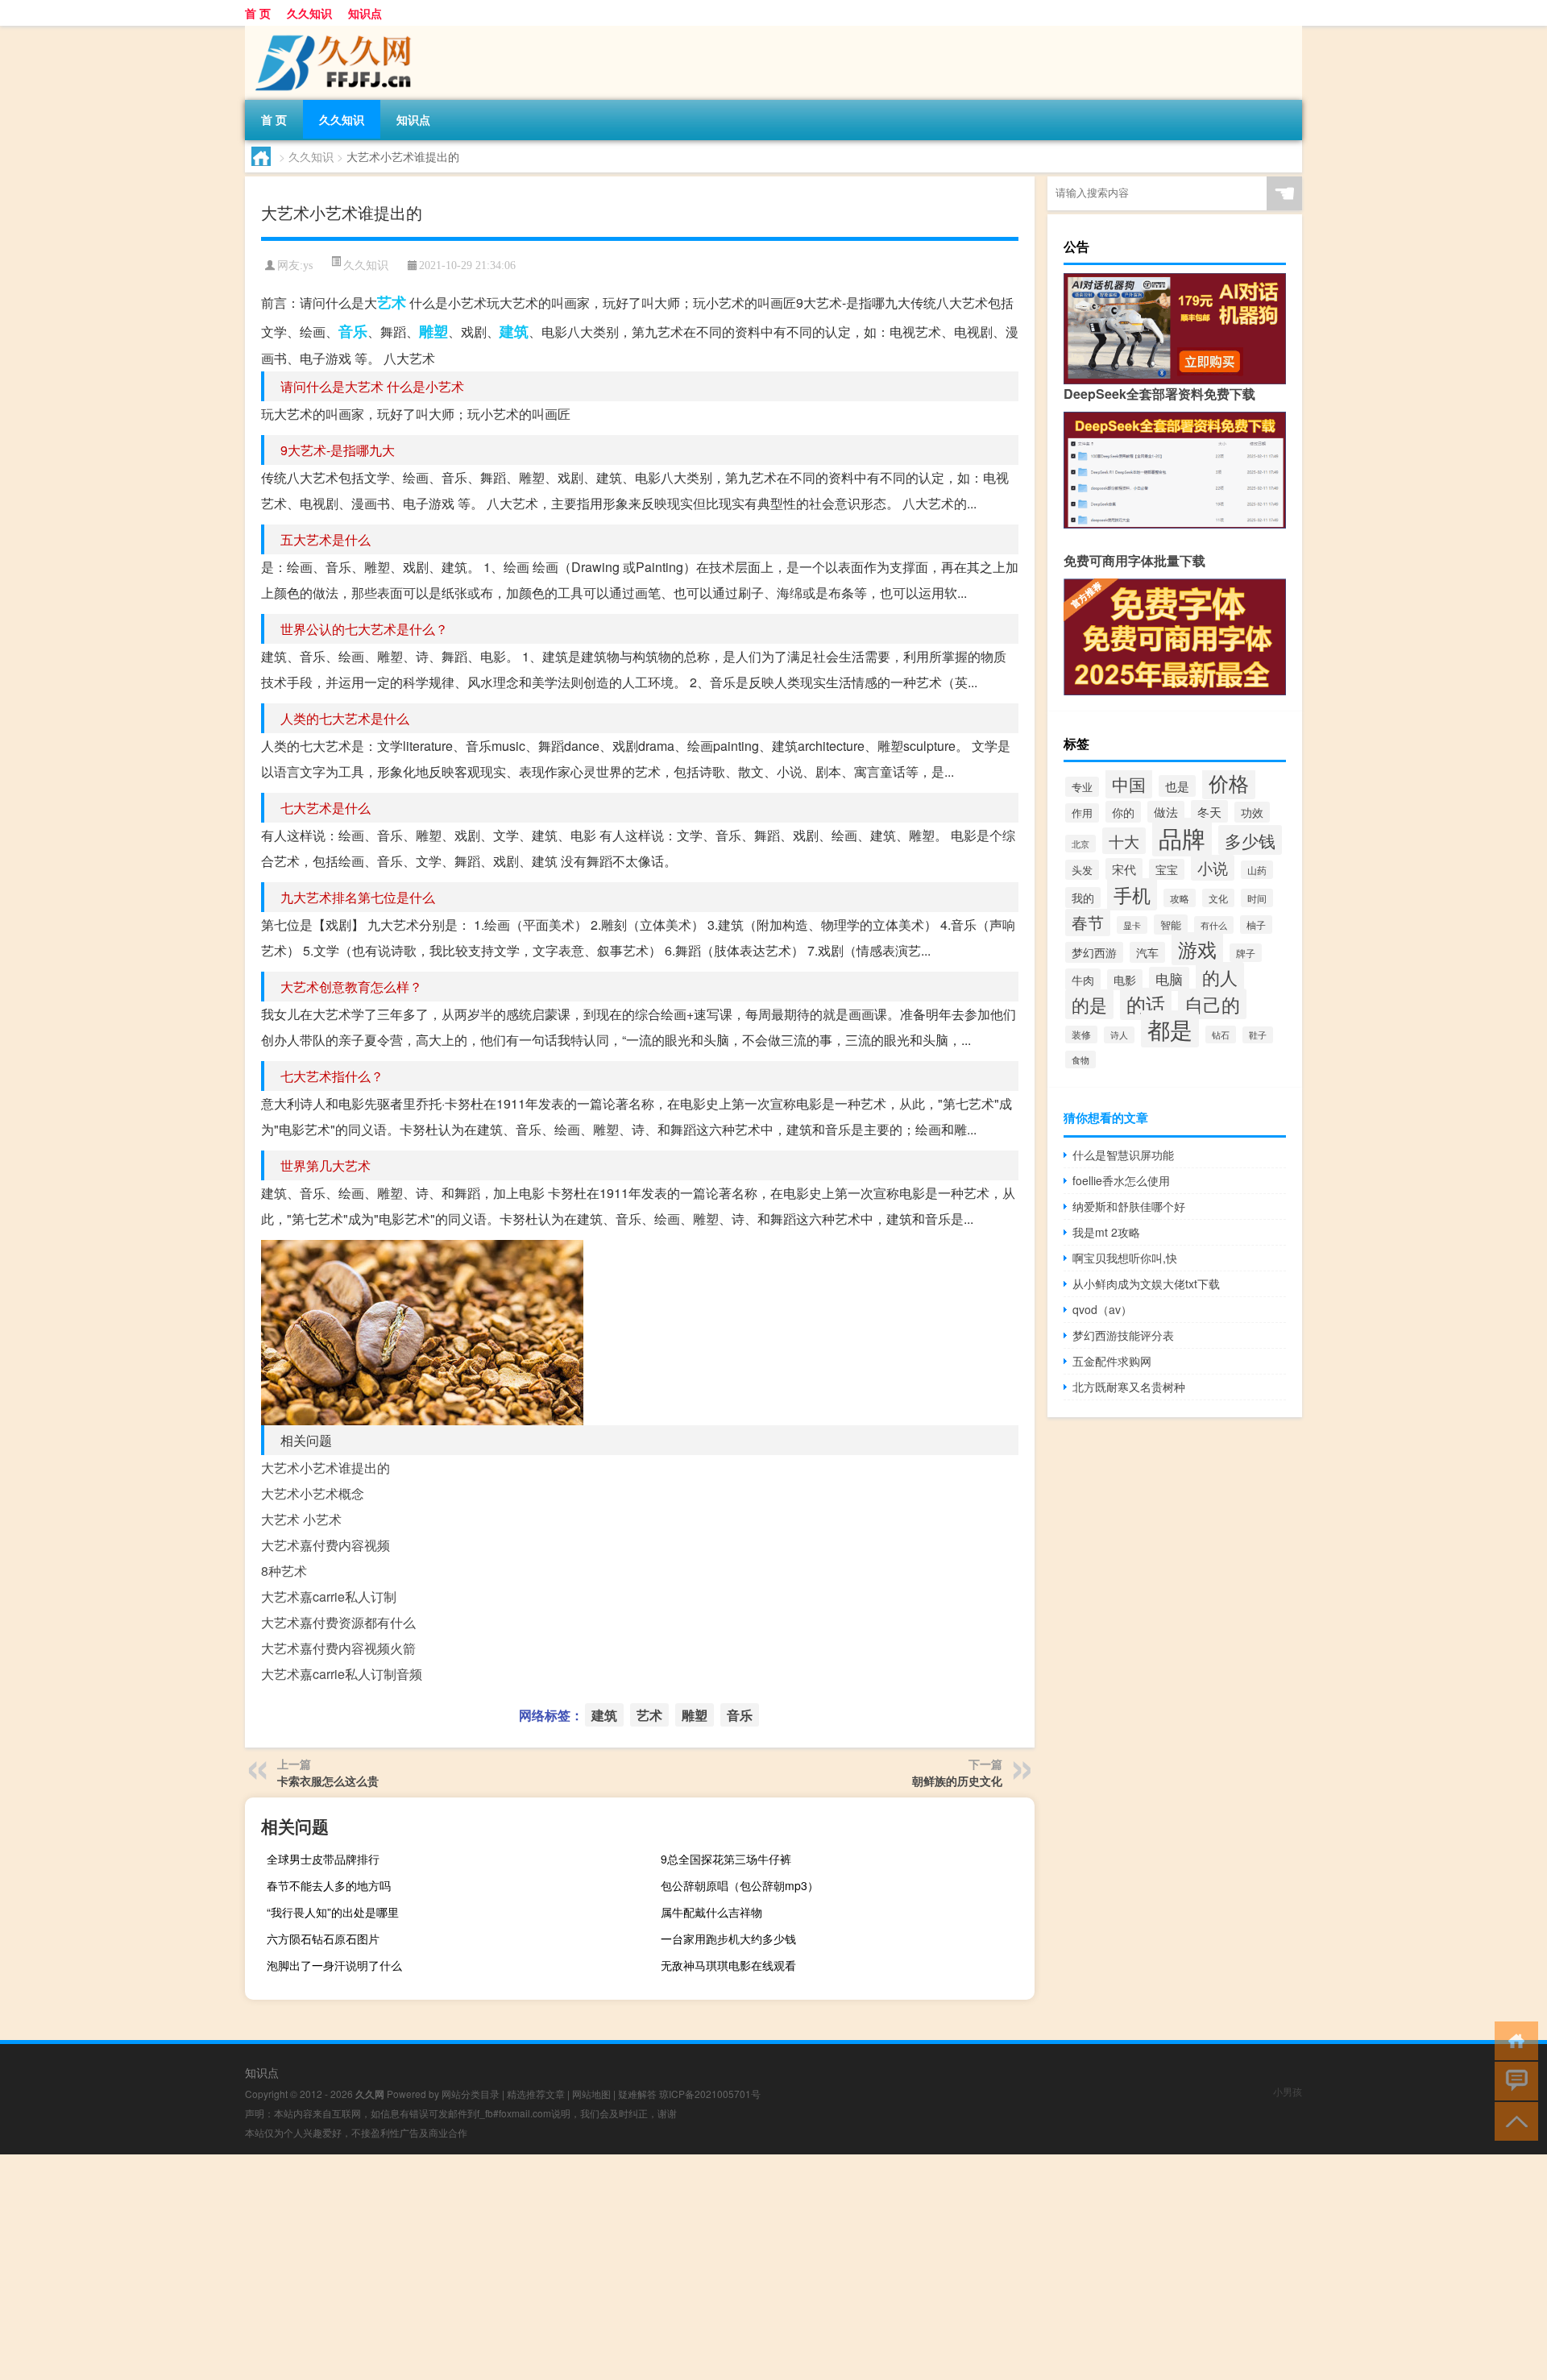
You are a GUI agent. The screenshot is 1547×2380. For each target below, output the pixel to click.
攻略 (1180, 898)
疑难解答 (637, 2094)
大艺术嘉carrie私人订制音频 (342, 1674)
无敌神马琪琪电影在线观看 (728, 1965)
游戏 (1197, 949)
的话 (1146, 1004)
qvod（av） (1102, 1309)
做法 (1166, 812)
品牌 (1182, 837)
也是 (1177, 786)
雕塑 (433, 331)
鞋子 (1258, 1035)
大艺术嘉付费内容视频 (326, 1545)
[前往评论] (1513, 2080)
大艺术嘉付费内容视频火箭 (338, 1648)
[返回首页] (1513, 2040)
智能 (1171, 925)
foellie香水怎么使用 (1121, 1180)
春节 (1088, 923)
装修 (1081, 1035)
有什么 (1214, 925)
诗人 (1119, 1035)
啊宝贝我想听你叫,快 (1125, 1258)
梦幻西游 (1094, 952)
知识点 (365, 13)
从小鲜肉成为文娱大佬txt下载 (1146, 1283)
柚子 (1256, 925)
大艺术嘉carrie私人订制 (329, 1596)
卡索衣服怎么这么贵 (328, 1781)
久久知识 (309, 13)
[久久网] (330, 31)
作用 (1082, 813)
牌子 (1246, 953)
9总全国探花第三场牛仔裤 (726, 1859)
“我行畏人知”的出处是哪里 (333, 1912)
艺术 (392, 302)
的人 (1220, 977)
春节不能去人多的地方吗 (329, 1885)
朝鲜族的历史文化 (957, 1781)
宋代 (1124, 869)
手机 (1132, 894)
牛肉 (1083, 979)
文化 (1218, 898)
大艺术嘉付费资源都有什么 (338, 1622)
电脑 (1169, 979)
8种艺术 (284, 1571)
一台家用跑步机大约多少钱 (728, 1938)
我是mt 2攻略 (1106, 1232)
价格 (1229, 782)
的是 (1089, 1004)
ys (308, 265)
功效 (1252, 812)
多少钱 (1250, 840)
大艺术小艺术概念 (313, 1493)
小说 (1213, 868)
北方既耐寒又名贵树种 (1129, 1387)
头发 (1082, 870)
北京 (1080, 844)
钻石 (1221, 1035)
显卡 (1132, 925)
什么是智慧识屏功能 (1123, 1155)
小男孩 (1288, 2091)
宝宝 (1167, 869)
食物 (1080, 1059)
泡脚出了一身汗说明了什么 (334, 1965)
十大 (1124, 841)
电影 (1125, 980)
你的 (1123, 812)
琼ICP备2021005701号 (710, 2094)
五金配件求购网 (1112, 1361)
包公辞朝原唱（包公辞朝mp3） (740, 1885)
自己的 (1212, 1004)
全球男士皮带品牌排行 (323, 1859)
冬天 (1209, 811)
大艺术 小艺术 (301, 1519)
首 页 (258, 13)
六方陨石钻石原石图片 (323, 1938)
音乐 (353, 331)
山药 (1257, 870)
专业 (1082, 787)
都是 (1170, 1029)
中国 (1129, 784)
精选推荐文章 (536, 2094)
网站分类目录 (471, 2094)
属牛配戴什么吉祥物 (711, 1912)
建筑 (514, 331)
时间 (1257, 898)
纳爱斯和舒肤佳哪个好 (1129, 1206)
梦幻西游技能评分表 (1123, 1335)
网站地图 (591, 2094)
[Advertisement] (483, 2267)
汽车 (1147, 952)
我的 (1083, 898)
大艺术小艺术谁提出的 (326, 1468)
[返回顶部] (1513, 2120)
